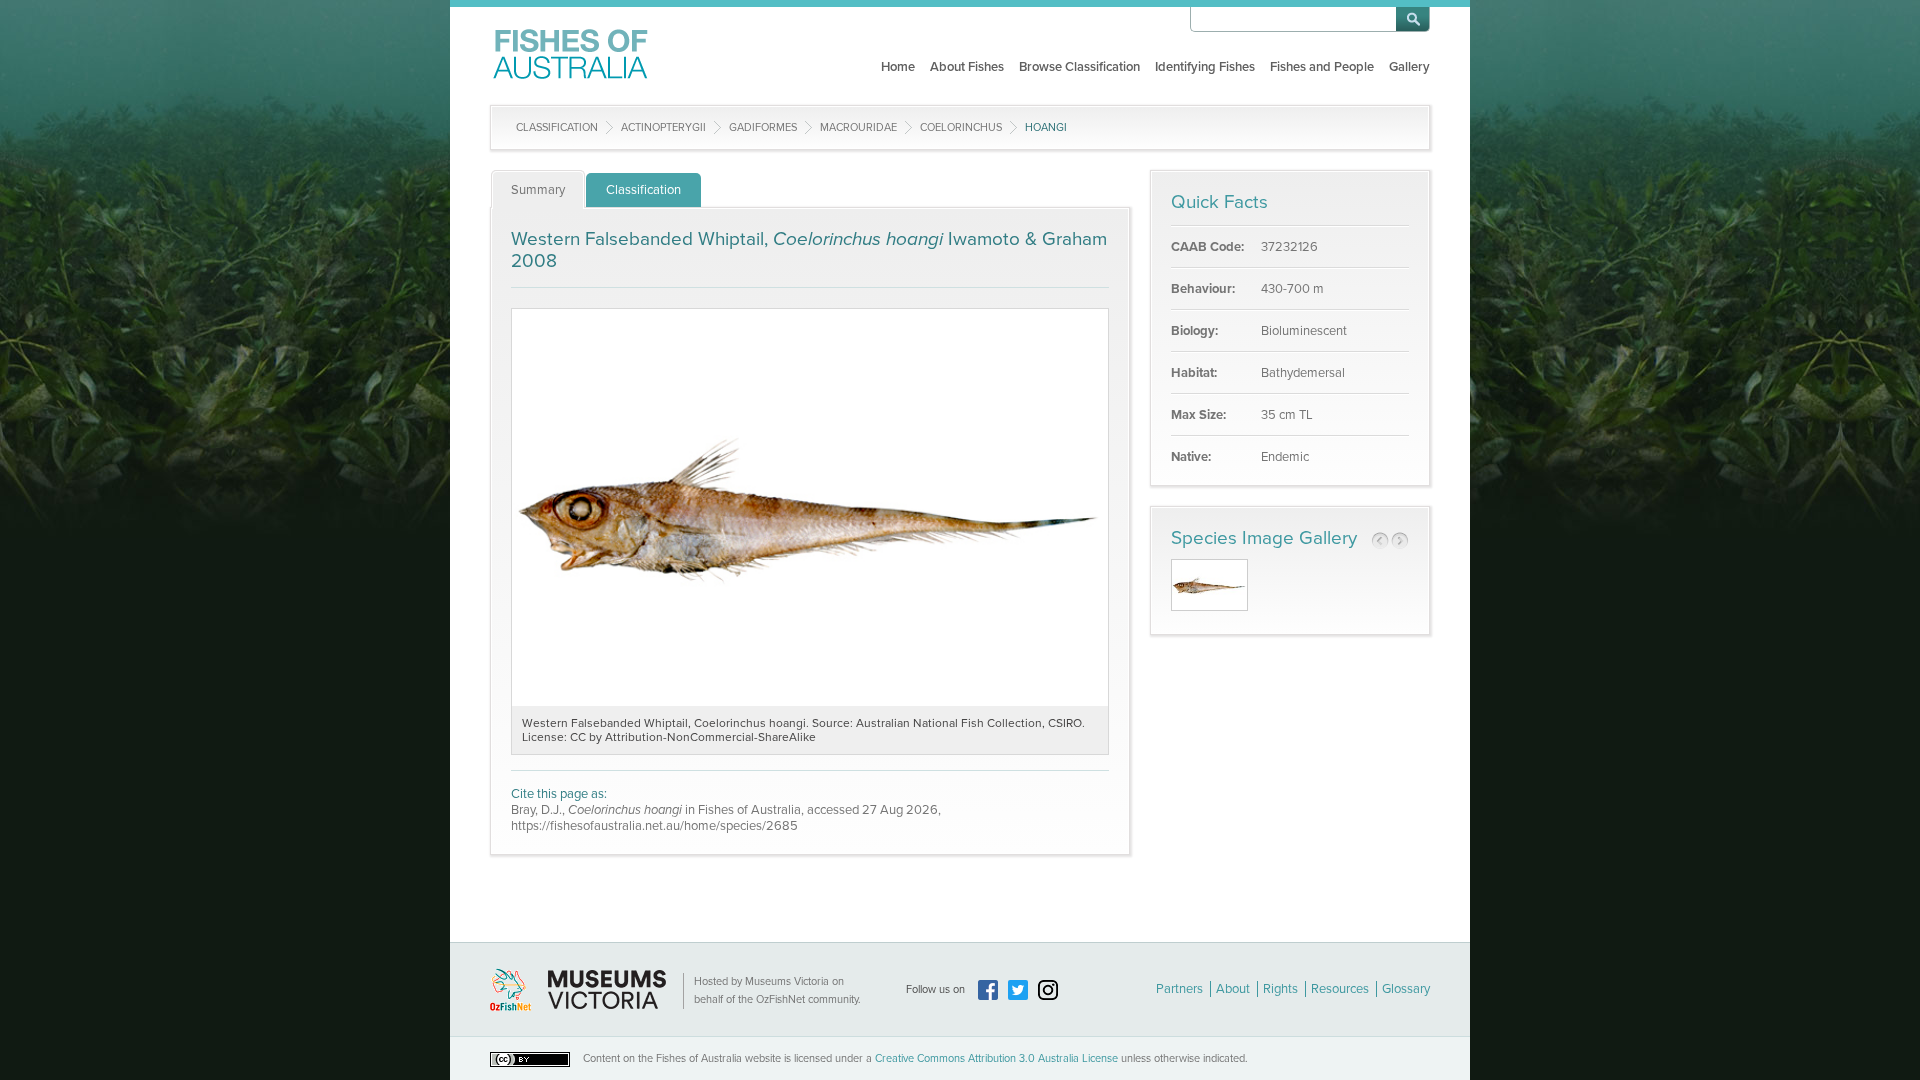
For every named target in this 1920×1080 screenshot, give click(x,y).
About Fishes (967, 67)
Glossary (1406, 989)
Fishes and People (1322, 67)
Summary (538, 190)
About (1233, 989)
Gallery (1409, 67)
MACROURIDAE (858, 127)
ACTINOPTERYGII (663, 127)
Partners (1179, 989)
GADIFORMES (763, 127)
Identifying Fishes (1205, 67)
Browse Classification (1079, 67)
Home (898, 67)
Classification (557, 127)
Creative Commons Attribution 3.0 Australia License (996, 1058)
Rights (1280, 989)
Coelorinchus (961, 127)
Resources (1340, 989)
